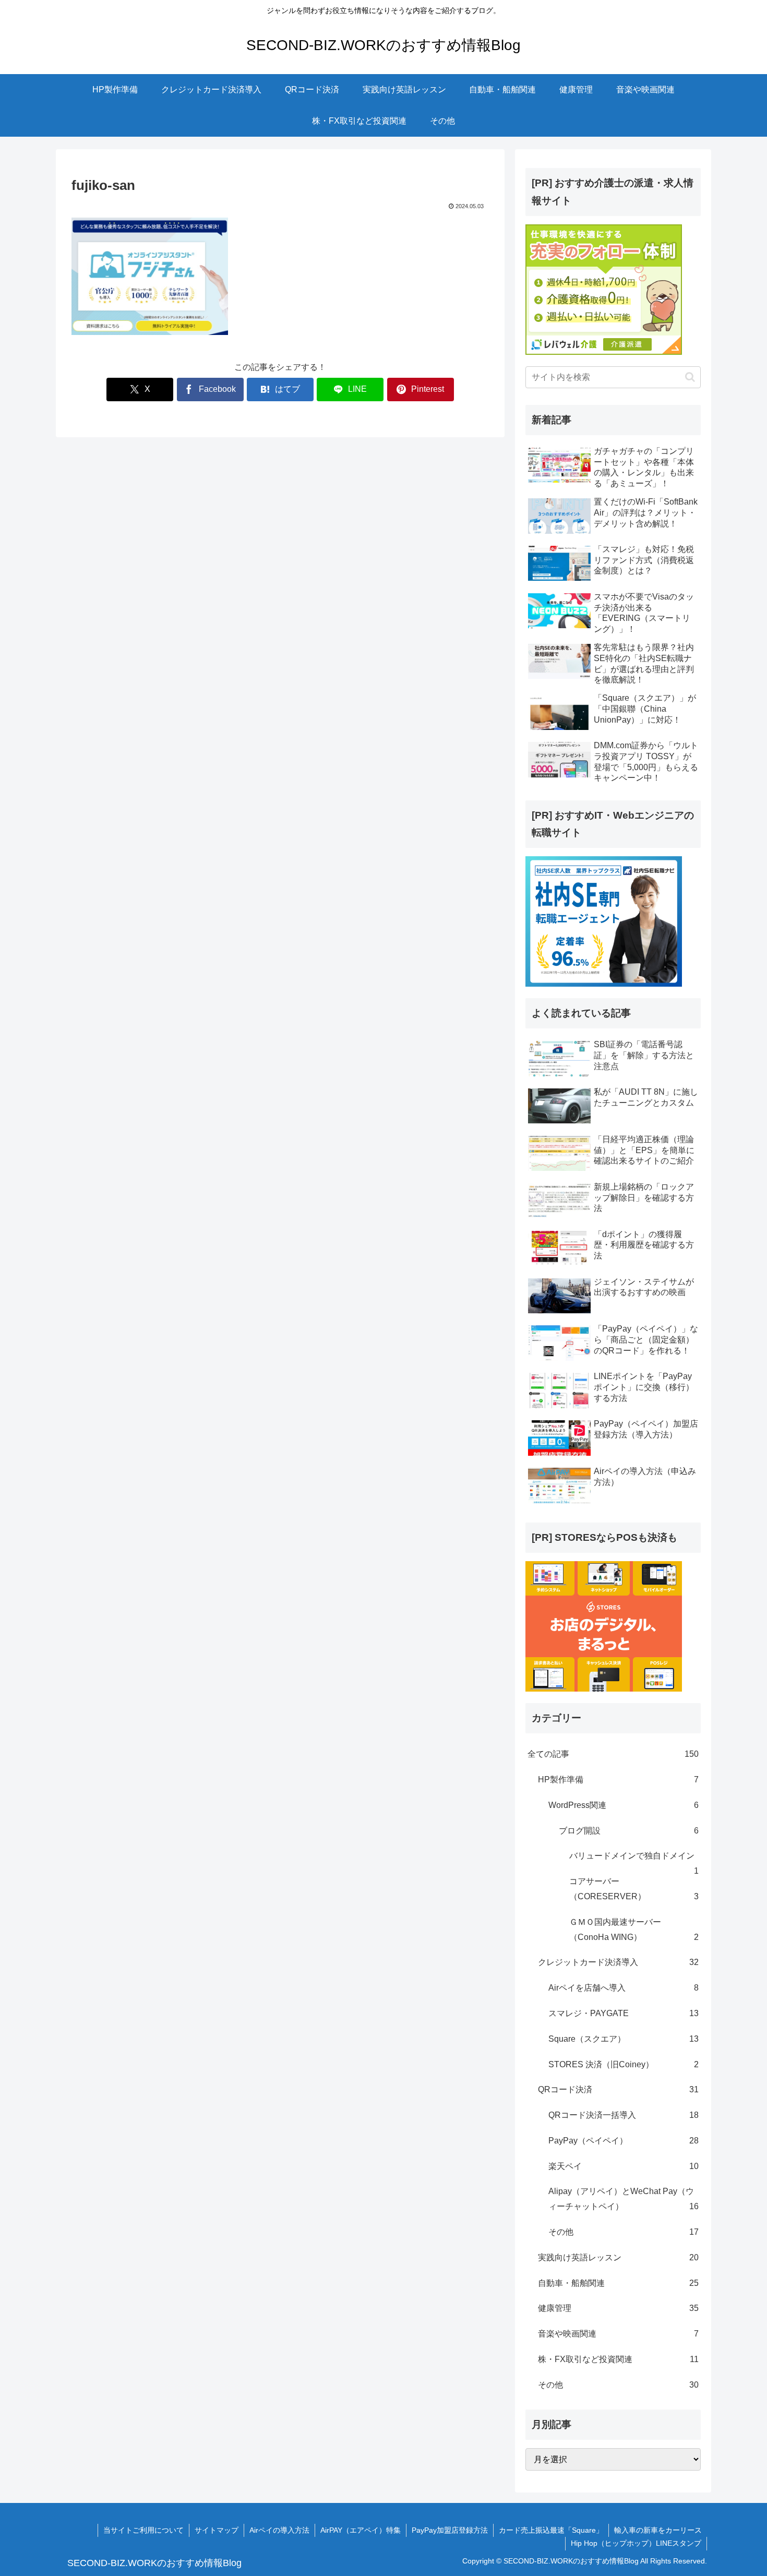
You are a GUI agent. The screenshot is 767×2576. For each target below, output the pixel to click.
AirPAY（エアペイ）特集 (361, 2530)
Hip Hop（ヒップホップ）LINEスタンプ (636, 2543)
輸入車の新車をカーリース (658, 2530)
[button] (690, 377)
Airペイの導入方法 (279, 2530)
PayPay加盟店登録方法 (450, 2530)
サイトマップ (217, 2530)
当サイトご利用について (143, 2530)
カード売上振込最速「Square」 (551, 2530)
